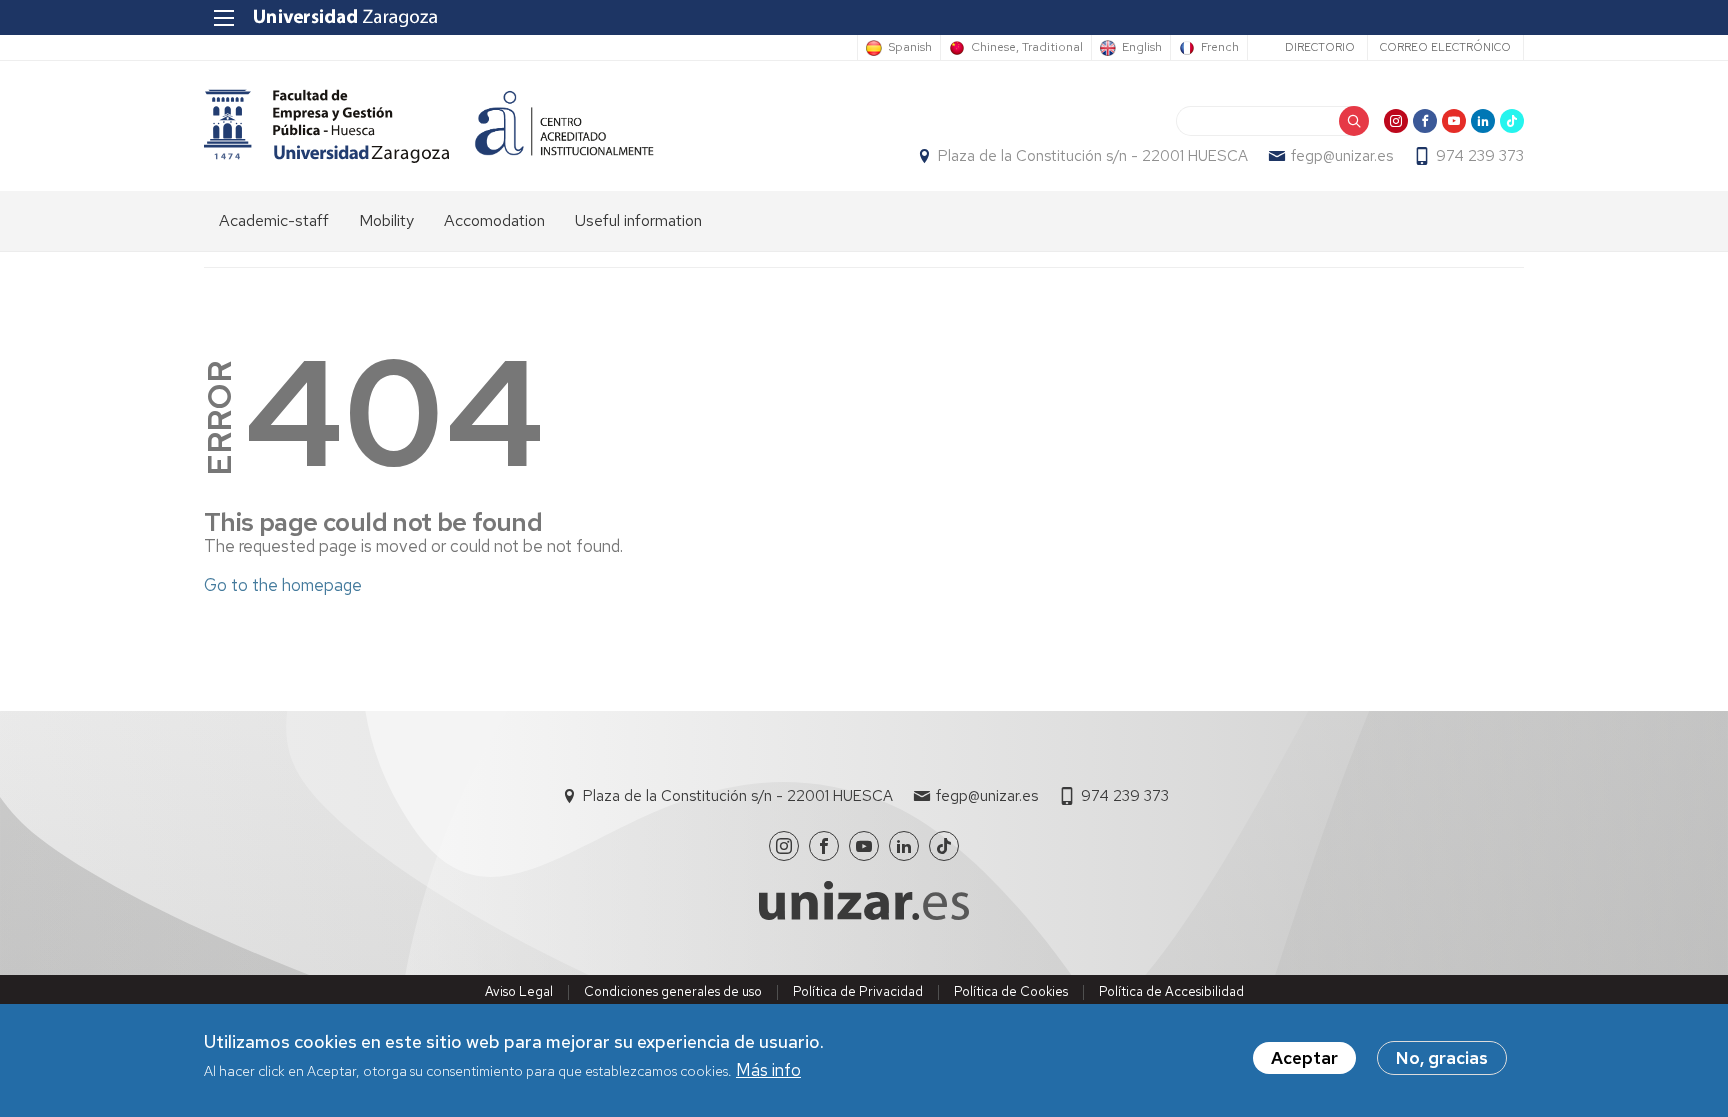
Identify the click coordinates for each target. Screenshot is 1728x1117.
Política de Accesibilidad (1171, 991)
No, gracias (1442, 1058)
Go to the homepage (283, 585)
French (1220, 48)
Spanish (910, 48)
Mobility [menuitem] (386, 220)
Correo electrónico (1445, 47)
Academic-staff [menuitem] (274, 220)
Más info (768, 1071)
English (1142, 48)
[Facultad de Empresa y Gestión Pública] (326, 125)
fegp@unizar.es (1342, 156)
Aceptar (1304, 1058)
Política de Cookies (1011, 991)
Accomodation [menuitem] (494, 220)
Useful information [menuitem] (638, 220)
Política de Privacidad (858, 991)
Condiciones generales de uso (673, 991)
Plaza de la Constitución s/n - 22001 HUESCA (1093, 156)
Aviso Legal (519, 991)
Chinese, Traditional (1027, 48)
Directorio (1320, 47)
